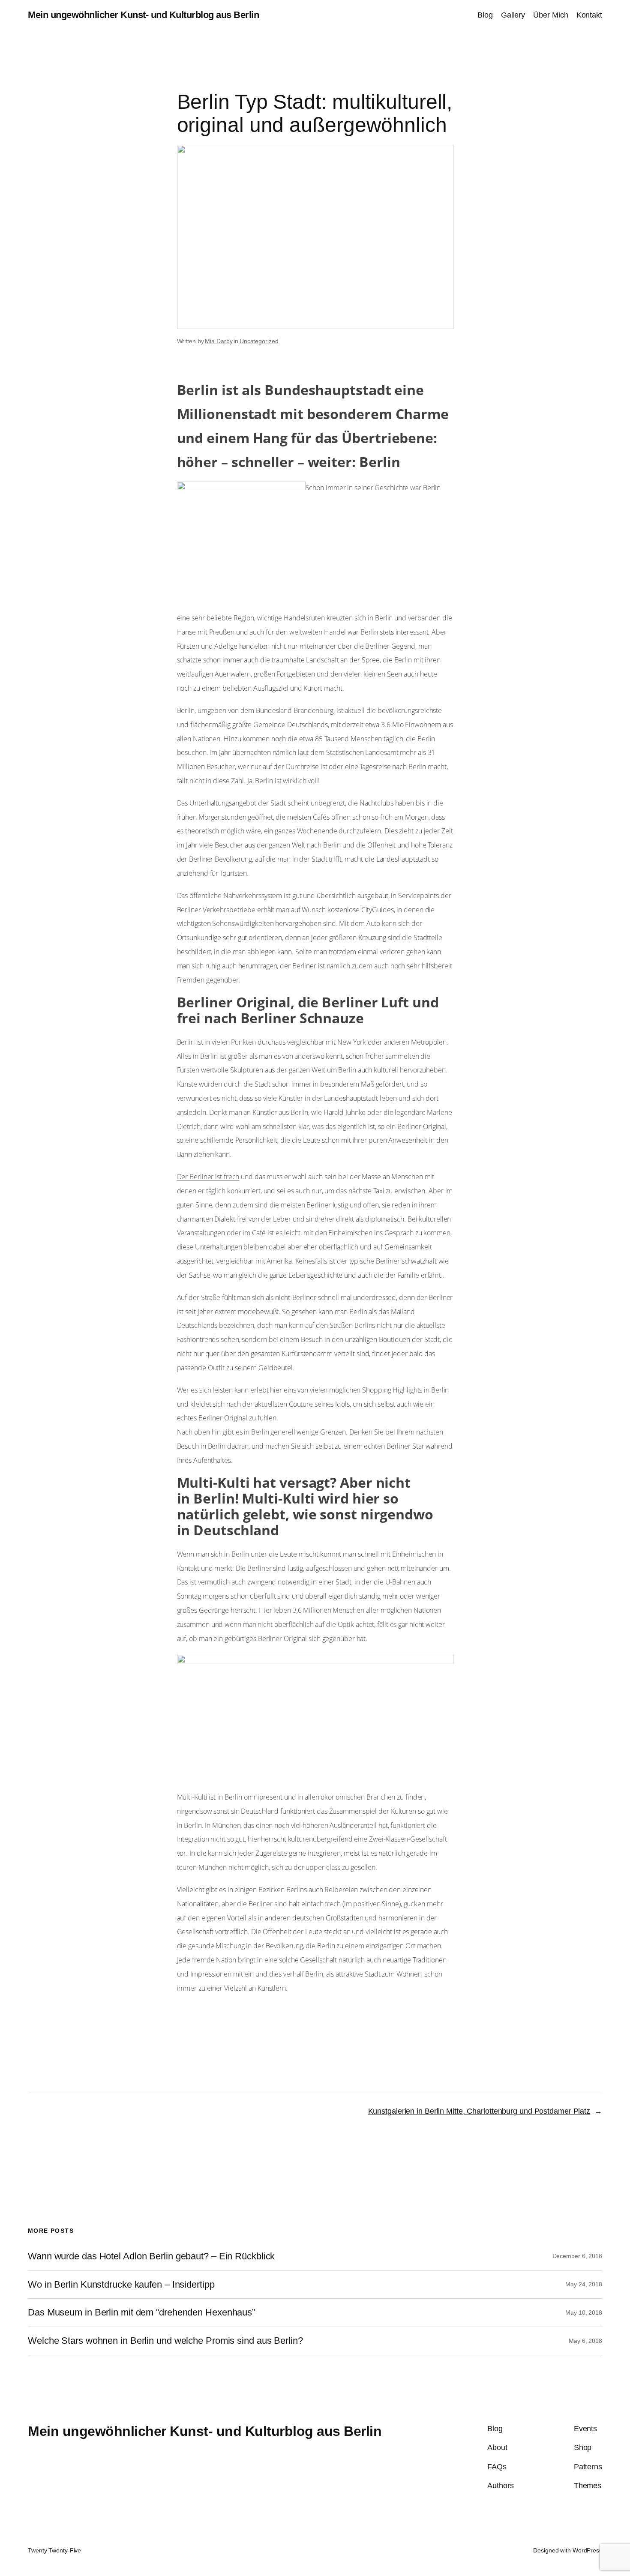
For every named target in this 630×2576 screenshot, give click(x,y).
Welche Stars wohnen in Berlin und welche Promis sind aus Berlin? (165, 2341)
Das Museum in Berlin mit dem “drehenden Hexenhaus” (141, 2312)
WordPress (587, 2550)
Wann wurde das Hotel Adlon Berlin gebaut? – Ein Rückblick (151, 2256)
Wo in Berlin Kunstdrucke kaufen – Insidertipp (121, 2285)
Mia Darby (219, 341)
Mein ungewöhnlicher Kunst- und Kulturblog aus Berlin (143, 15)
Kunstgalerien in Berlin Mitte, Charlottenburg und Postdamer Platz (479, 2111)
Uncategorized (259, 341)
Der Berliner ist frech (208, 1177)
